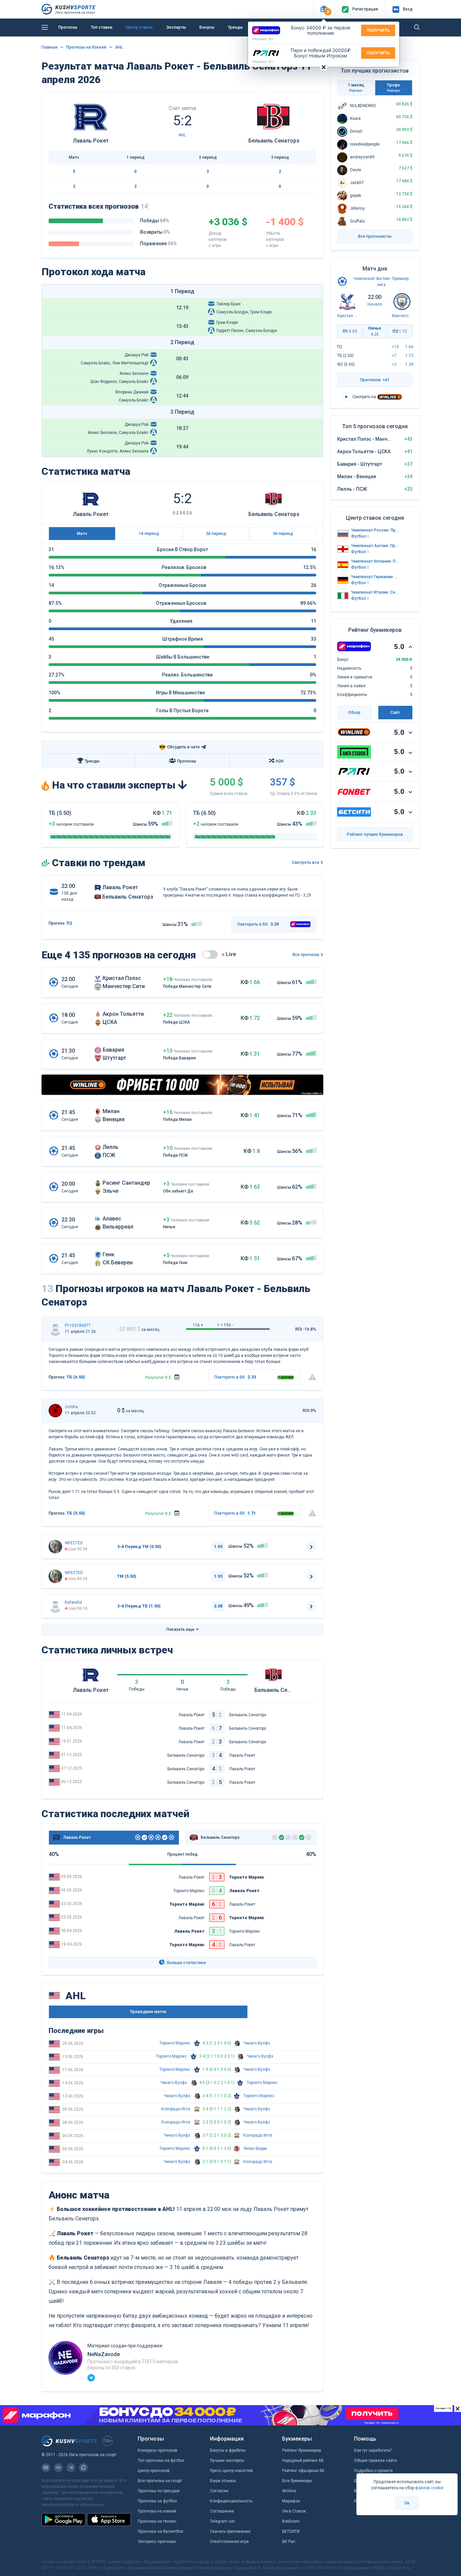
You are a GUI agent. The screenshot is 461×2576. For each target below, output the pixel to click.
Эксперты (176, 27)
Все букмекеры (297, 2481)
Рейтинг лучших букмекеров (375, 834)
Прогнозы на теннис (157, 2521)
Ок (407, 2503)
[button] (324, 9)
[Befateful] (55, 1606)
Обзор (354, 713)
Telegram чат (222, 2521)
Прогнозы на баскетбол (160, 2531)
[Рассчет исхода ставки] (177, 1377)
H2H (280, 761)
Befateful (73, 1602)
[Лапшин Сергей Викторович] (55, 1329)
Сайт (395, 713)
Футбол (360, 536)
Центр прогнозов (154, 2471)
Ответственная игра (229, 2542)
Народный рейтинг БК (303, 2461)
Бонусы (207, 27)
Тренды (235, 27)
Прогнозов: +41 (375, 380)
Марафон (291, 2501)
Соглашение (222, 2511)
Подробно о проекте (373, 2471)
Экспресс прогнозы (157, 2542)
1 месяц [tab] (356, 88)
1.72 (409, 356)
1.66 (409, 347)
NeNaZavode (104, 2354)
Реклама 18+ (263, 39)
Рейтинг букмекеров (302, 2450)
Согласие (219, 2491)
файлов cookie (429, 2488)
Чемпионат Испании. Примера (375, 561)
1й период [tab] (149, 534)
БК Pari (289, 2542)
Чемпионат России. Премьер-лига (375, 530)
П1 (350, 331)
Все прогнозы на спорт (160, 2481)
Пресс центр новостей (231, 2471)
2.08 (218, 1606)
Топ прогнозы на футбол (161, 2461)
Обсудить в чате (179, 747)
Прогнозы (68, 27)
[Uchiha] (55, 1411)
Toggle (210, 955)
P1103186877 (78, 1325)
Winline (289, 2491)
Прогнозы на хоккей (157, 2511)
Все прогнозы (306, 955)
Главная (49, 47)
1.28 (409, 364)
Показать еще (180, 1629)
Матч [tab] (82, 534)
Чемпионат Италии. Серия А (375, 592)
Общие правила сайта (375, 2461)
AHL (119, 47)
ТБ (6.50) (76, 1377)
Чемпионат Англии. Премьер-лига (375, 546)
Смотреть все (306, 862)
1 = (220, 1325)
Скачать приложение (230, 2531)
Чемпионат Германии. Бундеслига (375, 577)
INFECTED (74, 1543)
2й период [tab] (216, 534)
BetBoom (291, 2521)
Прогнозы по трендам (159, 2491)
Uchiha (71, 1407)
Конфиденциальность (231, 2501)
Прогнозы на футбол (157, 2501)
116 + (198, 1325)
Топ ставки (102, 27)
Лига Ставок (294, 2511)
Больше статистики (186, 1963)
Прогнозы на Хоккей (86, 47)
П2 (400, 331)
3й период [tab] (283, 534)
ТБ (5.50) (76, 1513)
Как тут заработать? (373, 2450)
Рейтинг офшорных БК (303, 2471)
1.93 (218, 1547)
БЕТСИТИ (291, 2531)
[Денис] (55, 1547)
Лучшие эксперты (227, 2461)
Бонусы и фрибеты (228, 2450)
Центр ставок (139, 27)
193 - (228, 1325)
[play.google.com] (63, 2520)
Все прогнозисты (375, 236)
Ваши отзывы (223, 2481)
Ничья (375, 331)
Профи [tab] (394, 88)
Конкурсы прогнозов (158, 2450)
